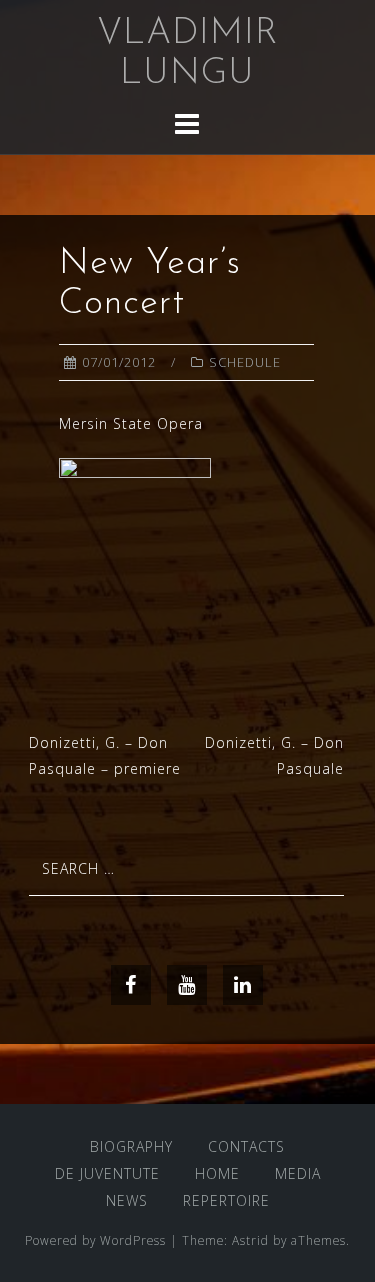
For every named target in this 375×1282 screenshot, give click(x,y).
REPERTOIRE (226, 1200)
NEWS (127, 1200)
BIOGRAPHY (131, 1146)
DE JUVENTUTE (107, 1173)
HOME (217, 1173)
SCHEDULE (245, 362)
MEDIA (298, 1173)
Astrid (250, 1240)
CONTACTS (246, 1146)
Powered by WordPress (95, 1240)
